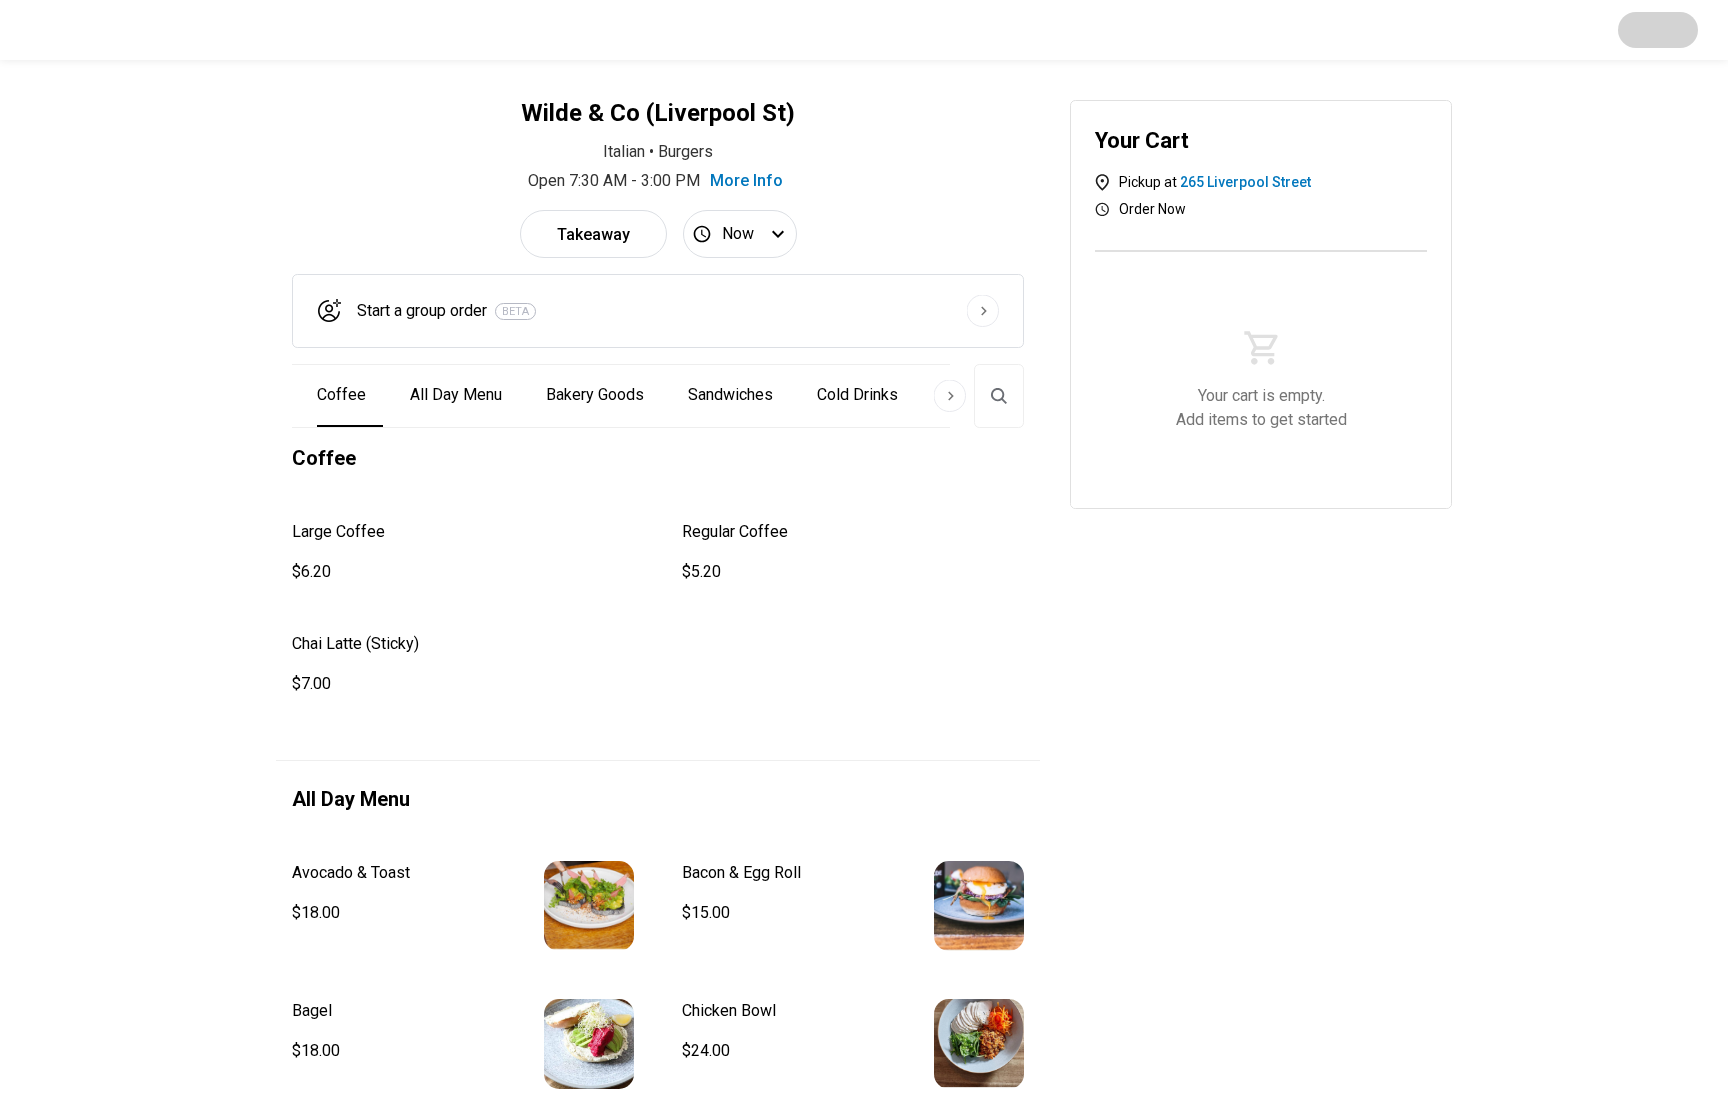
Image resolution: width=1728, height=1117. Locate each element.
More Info (746, 180)
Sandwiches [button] (730, 394)
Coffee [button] (341, 394)
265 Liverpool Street (1245, 182)
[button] (463, 552)
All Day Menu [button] (456, 394)
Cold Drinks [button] (857, 394)
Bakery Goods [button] (595, 394)
